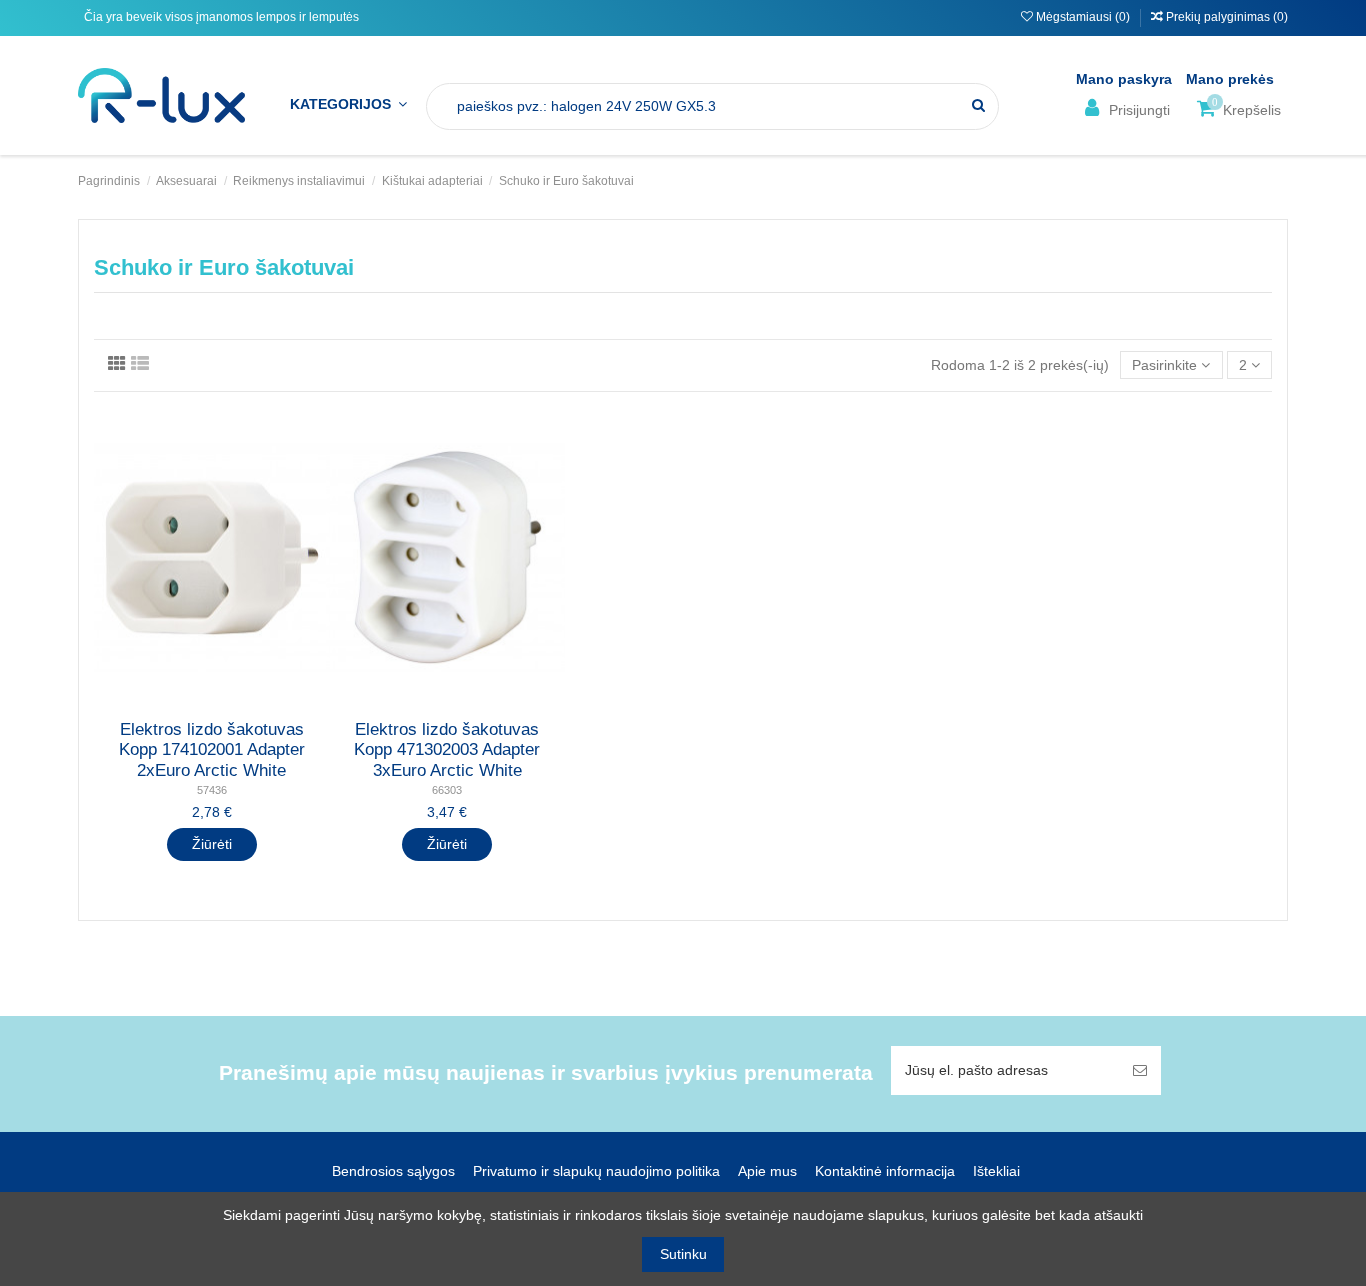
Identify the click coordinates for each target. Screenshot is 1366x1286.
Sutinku (683, 1254)
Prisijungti (1137, 110)
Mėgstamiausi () (1083, 17)
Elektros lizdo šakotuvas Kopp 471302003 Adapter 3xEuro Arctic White (447, 750)
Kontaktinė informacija (885, 1171)
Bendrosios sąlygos (393, 1171)
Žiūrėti (212, 844)
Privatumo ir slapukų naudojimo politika (596, 1171)
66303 (447, 790)
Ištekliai (996, 1171)
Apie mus (767, 1171)
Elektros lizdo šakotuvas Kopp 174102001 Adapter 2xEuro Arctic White (212, 750)
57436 (212, 790)
